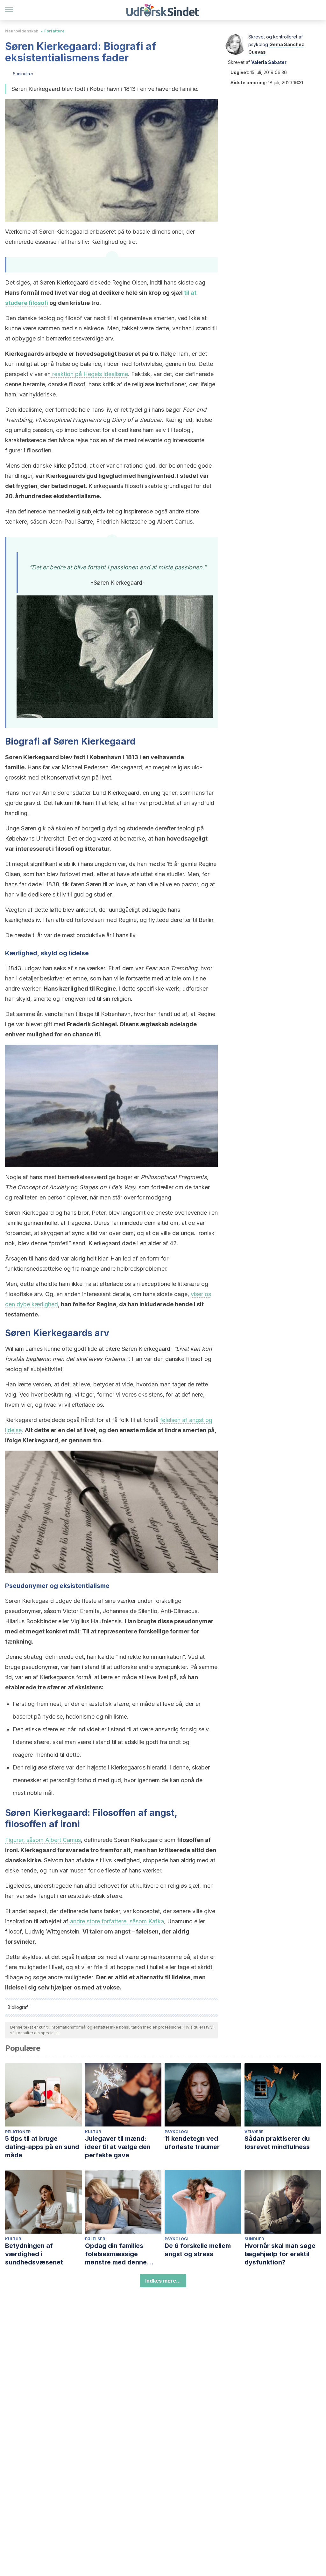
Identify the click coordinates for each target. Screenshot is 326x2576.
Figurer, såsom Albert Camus (43, 1840)
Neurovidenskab (22, 31)
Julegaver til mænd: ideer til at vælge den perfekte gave (118, 2147)
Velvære (254, 2132)
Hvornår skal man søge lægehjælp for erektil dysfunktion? (280, 2254)
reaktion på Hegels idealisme (89, 374)
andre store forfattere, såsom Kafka (116, 1921)
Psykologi (177, 2132)
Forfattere (54, 31)
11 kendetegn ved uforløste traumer (192, 2143)
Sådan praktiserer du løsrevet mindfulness (277, 2143)
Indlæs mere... (163, 2281)
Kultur (93, 2132)
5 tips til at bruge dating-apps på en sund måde (42, 2147)
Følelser (95, 2239)
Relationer (18, 2132)
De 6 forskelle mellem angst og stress (198, 2250)
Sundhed (254, 2239)
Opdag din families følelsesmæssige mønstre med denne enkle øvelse (116, 2254)
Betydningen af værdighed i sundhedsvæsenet (34, 2254)
